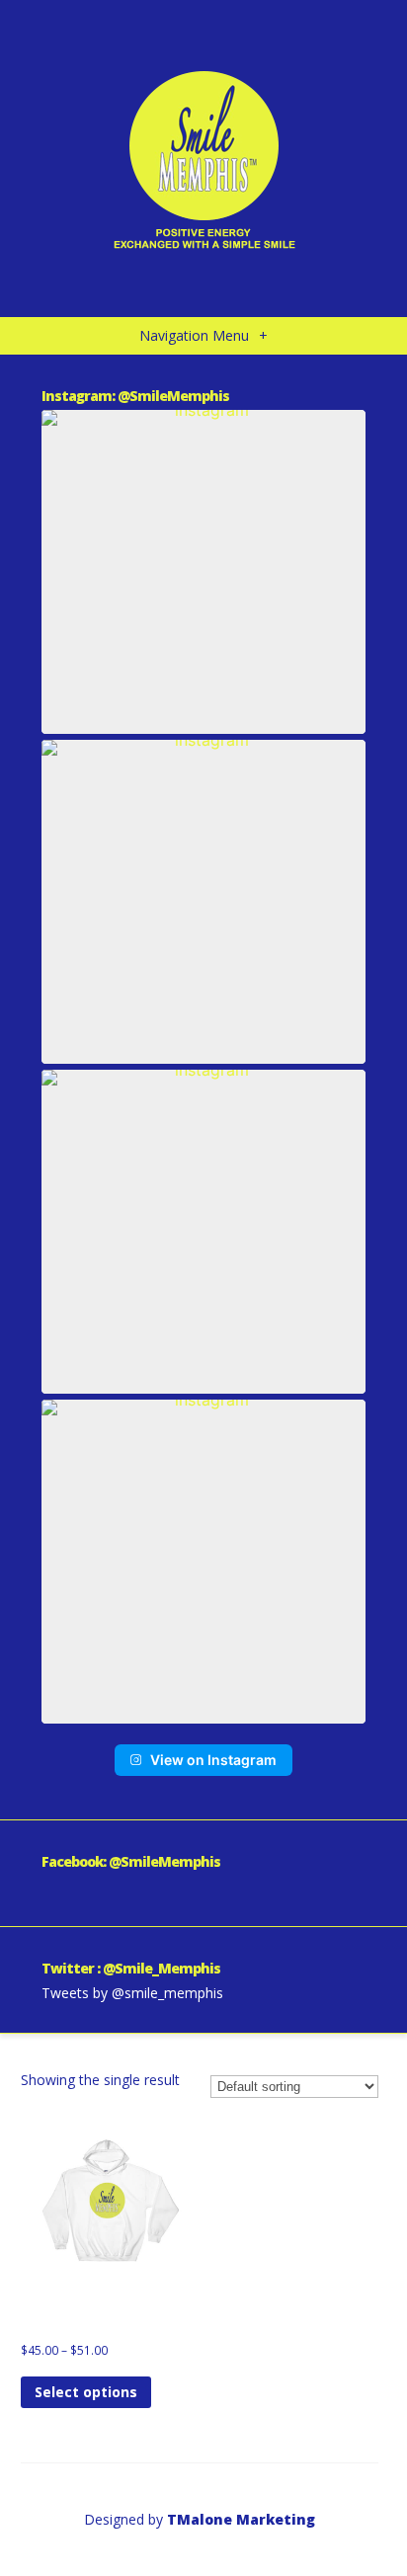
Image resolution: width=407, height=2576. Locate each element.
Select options (86, 2392)
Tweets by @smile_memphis (132, 1993)
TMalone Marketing (241, 2519)
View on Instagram (213, 1760)
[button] (203, 572)
